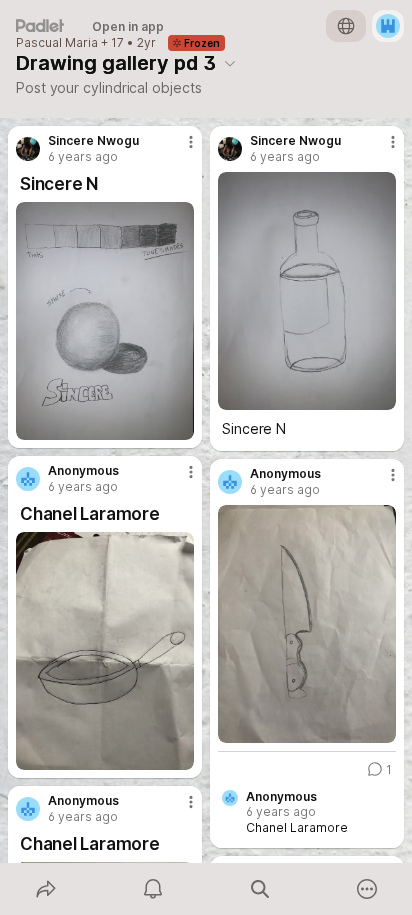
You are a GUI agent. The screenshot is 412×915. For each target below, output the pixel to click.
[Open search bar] (259, 889)
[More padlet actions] (366, 889)
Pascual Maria (57, 43)
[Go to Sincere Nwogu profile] (28, 149)
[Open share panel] (45, 889)
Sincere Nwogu (93, 141)
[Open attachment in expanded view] (105, 321)
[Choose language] (346, 26)
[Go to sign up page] (388, 26)
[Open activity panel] (152, 889)
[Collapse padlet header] (230, 63)
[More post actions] (178, 150)
